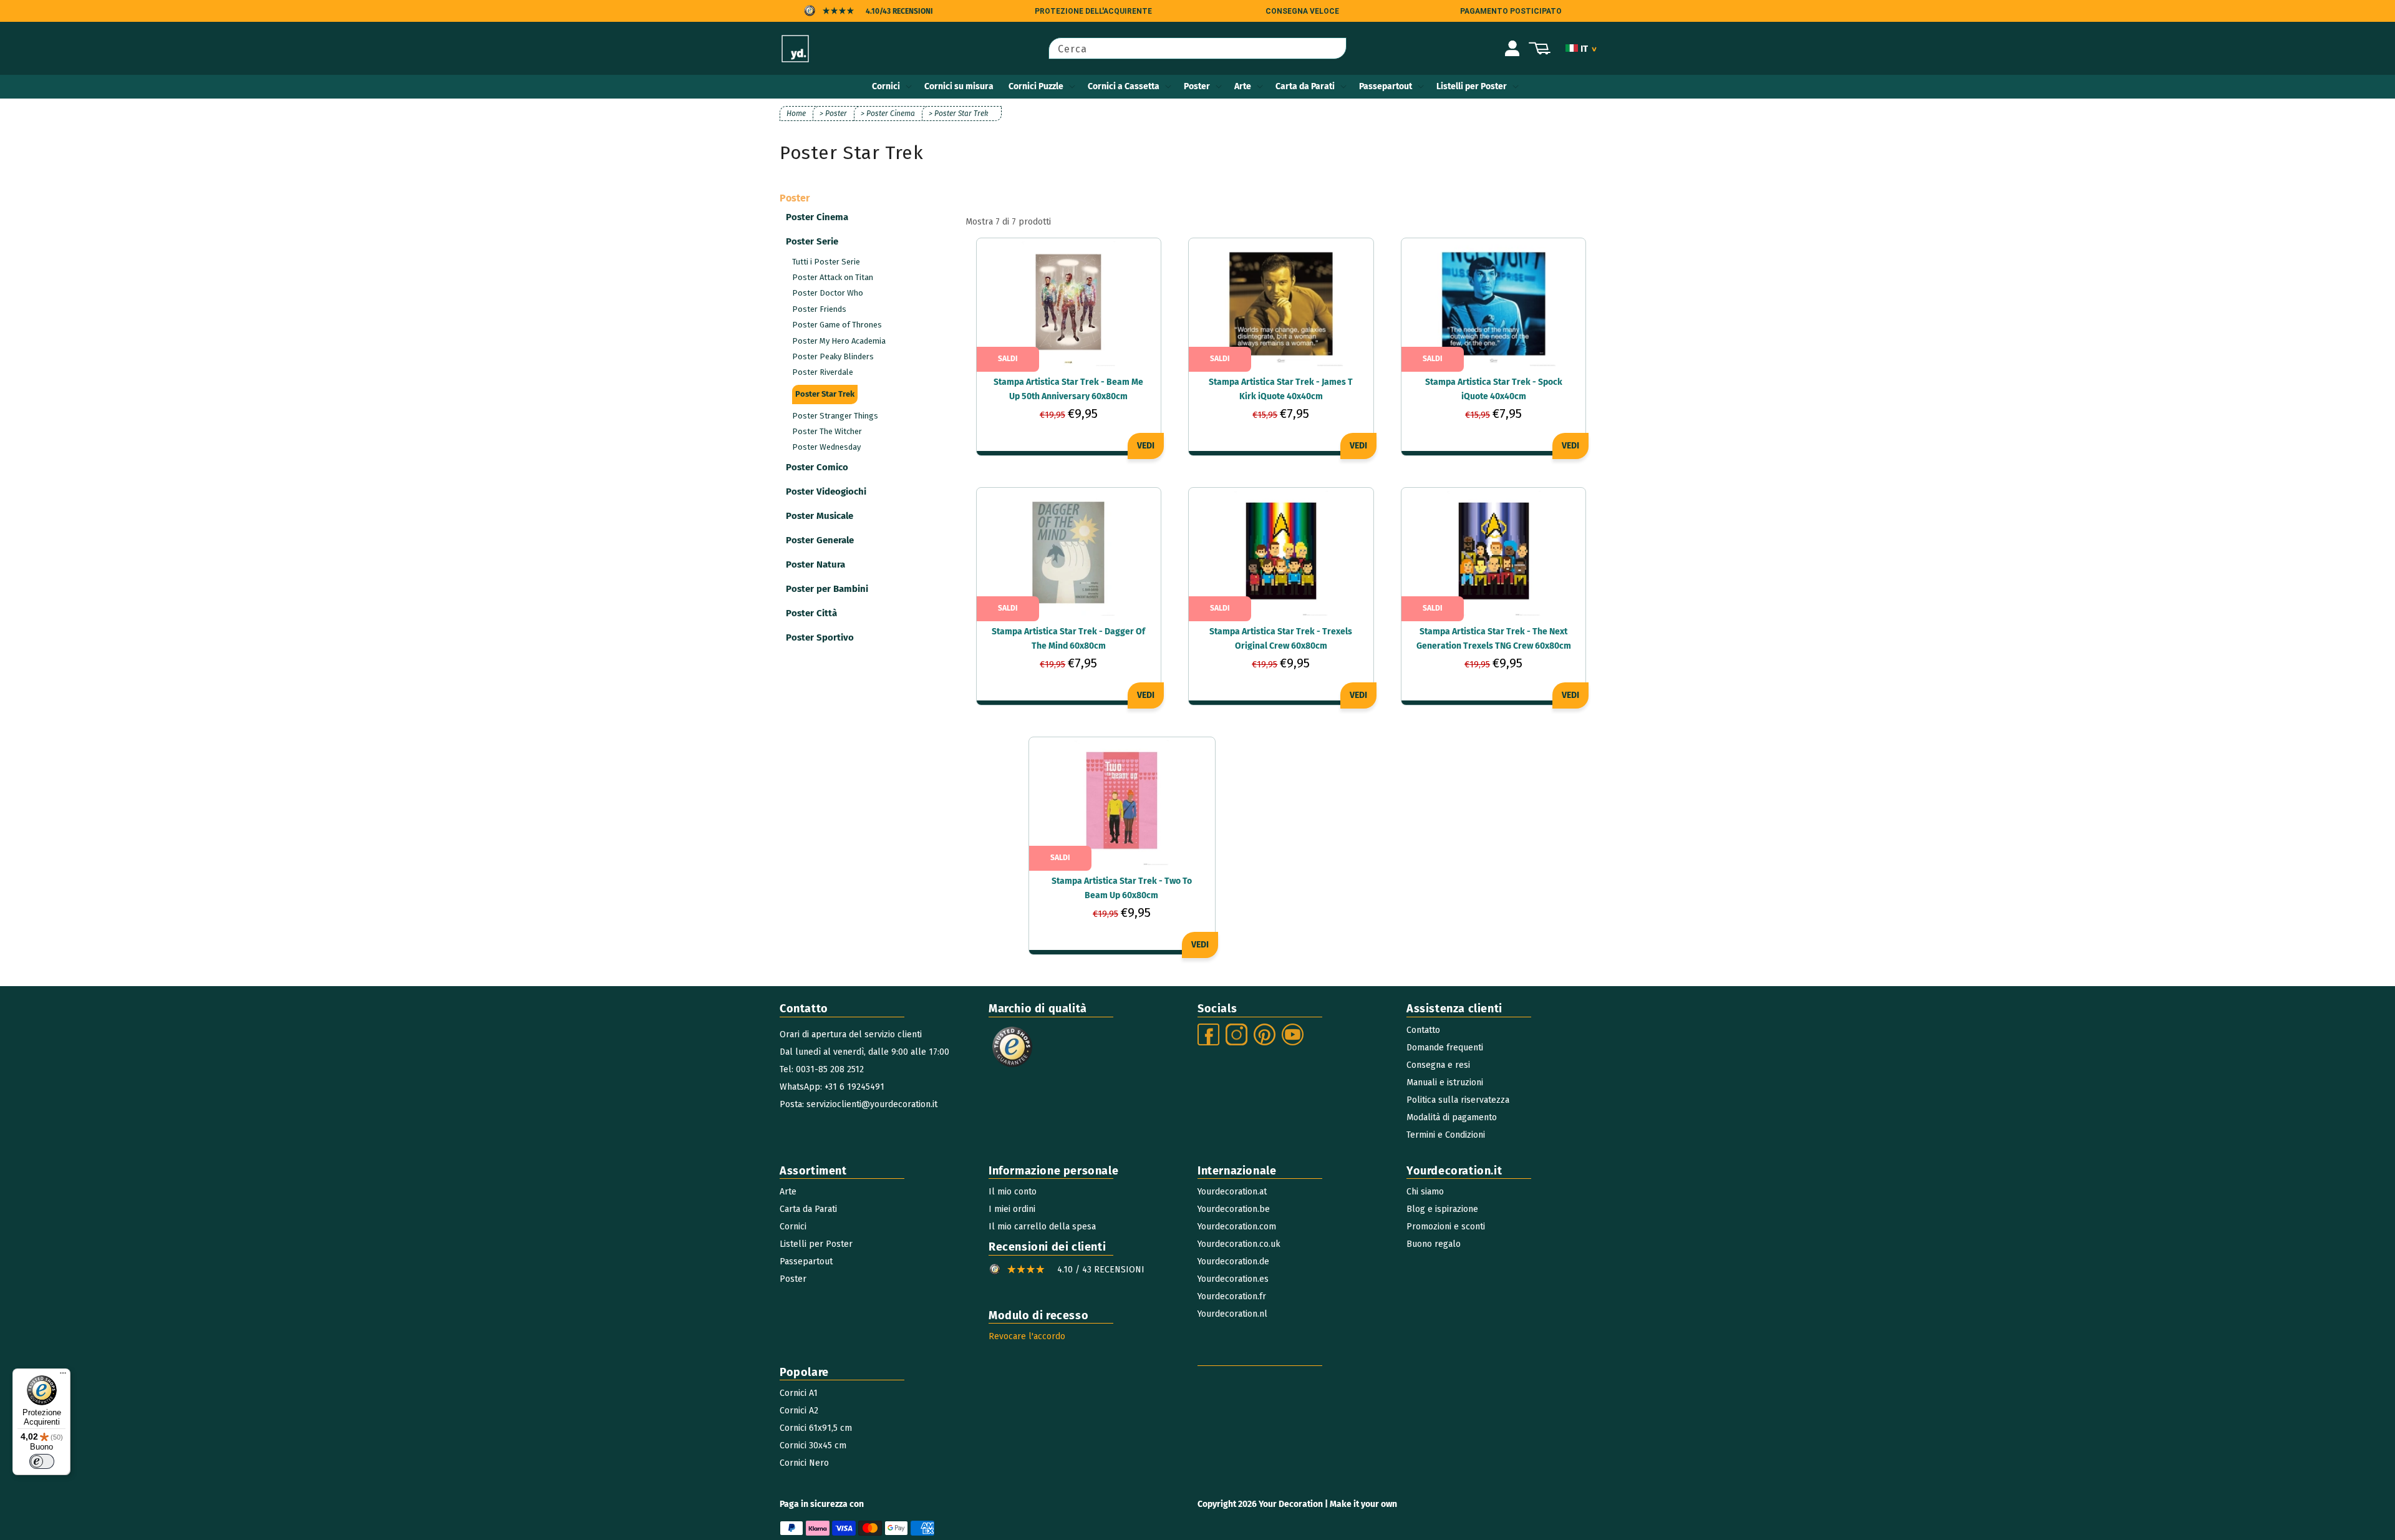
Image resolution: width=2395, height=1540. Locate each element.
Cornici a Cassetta (1124, 86)
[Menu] (63, 1376)
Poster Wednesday (826, 447)
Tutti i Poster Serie (826, 262)
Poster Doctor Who (828, 293)
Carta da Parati (1305, 86)
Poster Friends (819, 309)
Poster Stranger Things (835, 416)
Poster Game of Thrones (837, 325)
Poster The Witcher (827, 431)
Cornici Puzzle (1036, 86)
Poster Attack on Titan (833, 277)
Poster (1197, 86)
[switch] (42, 1461)
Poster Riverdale (823, 372)
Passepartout (1386, 86)
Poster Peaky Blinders (833, 356)
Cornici (886, 86)
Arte (1243, 86)
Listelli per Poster (1472, 86)
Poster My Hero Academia (839, 341)
